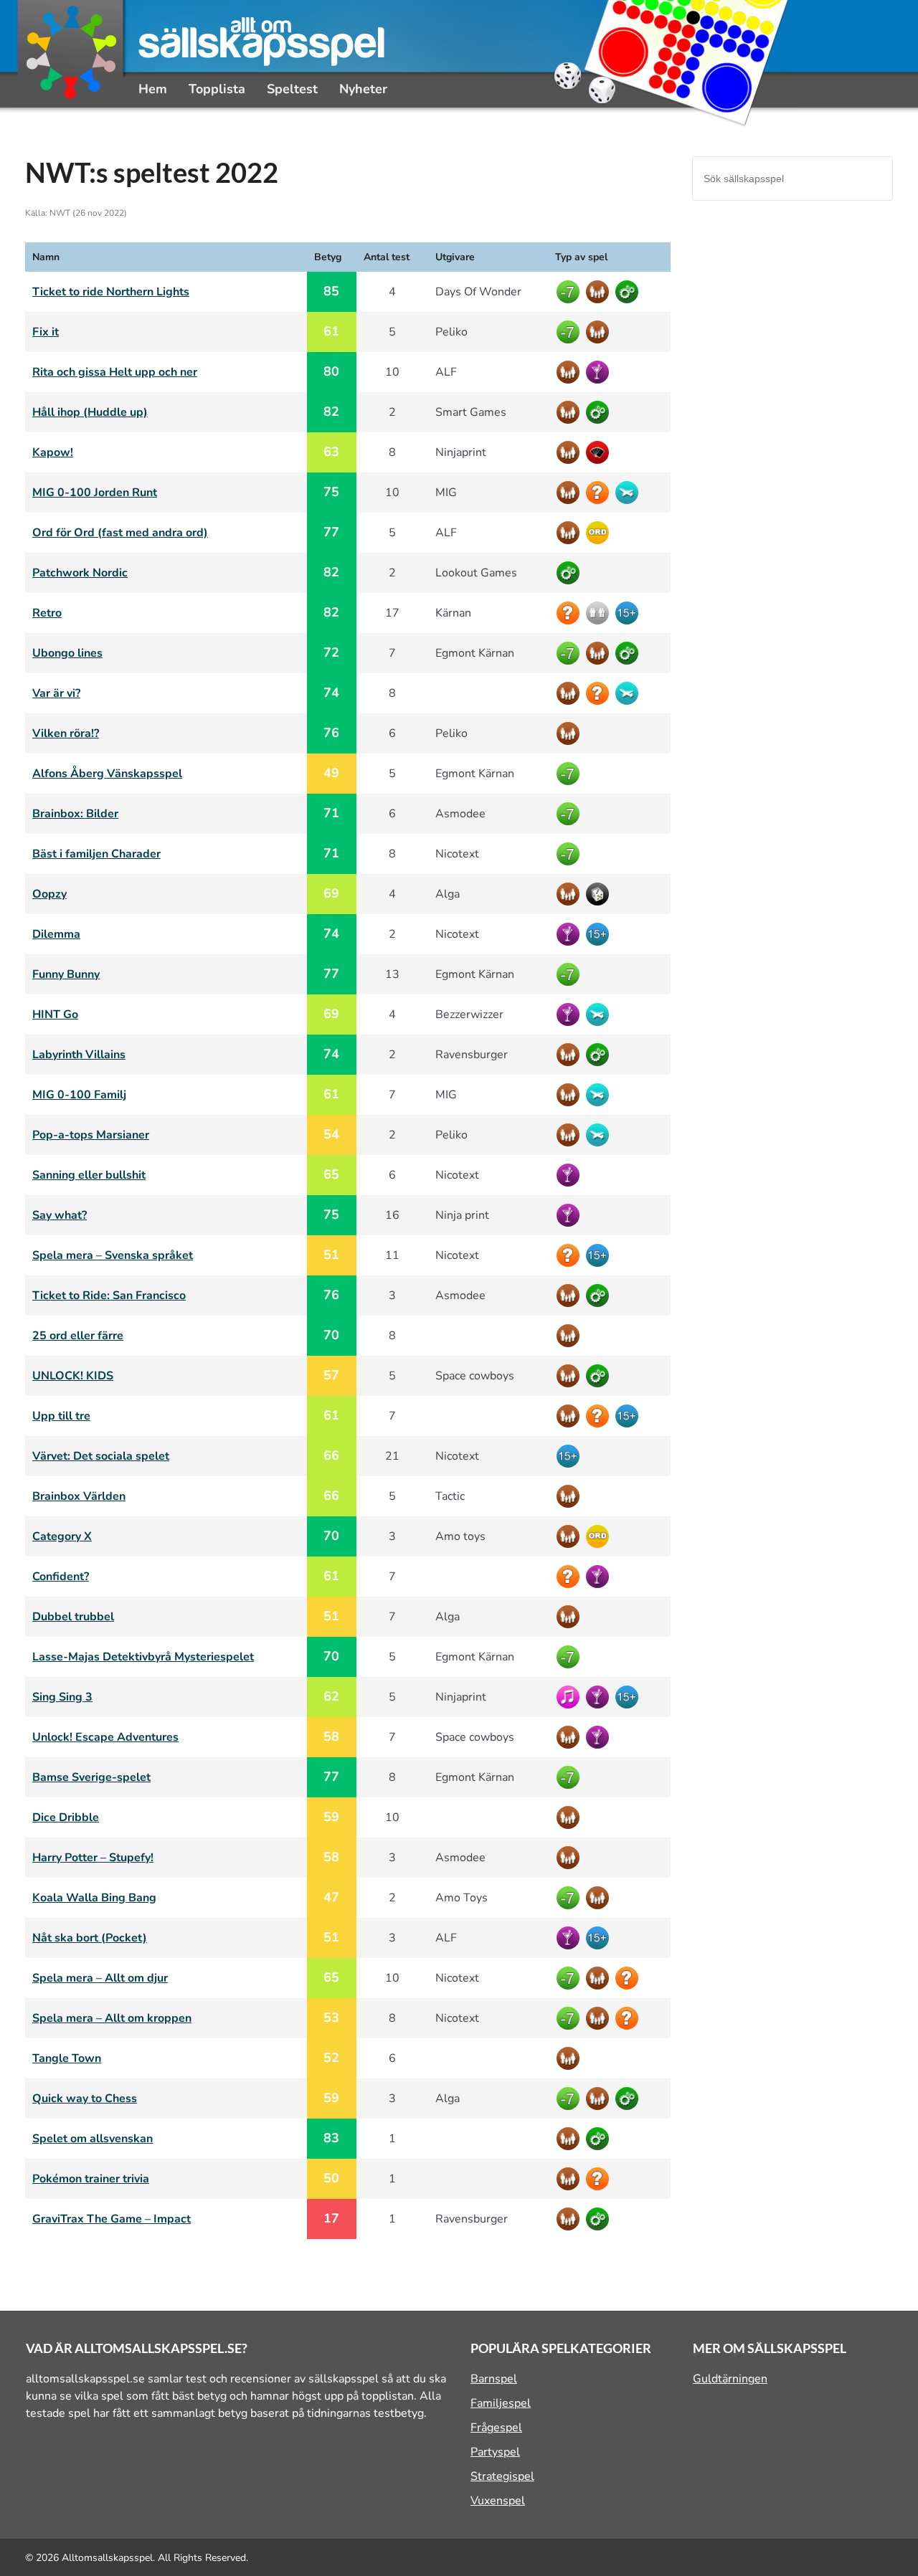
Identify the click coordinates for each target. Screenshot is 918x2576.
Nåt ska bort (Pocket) (90, 1938)
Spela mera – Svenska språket (113, 1255)
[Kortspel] (599, 452)
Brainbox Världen (79, 1496)
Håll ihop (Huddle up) (90, 412)
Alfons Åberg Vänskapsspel (107, 774)
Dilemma (56, 934)
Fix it (46, 332)
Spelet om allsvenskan (93, 2139)
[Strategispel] (629, 292)
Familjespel (501, 2403)
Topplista (217, 89)
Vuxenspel (498, 2501)
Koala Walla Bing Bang (94, 1898)
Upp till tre (61, 1416)
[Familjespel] (599, 292)
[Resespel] (629, 493)
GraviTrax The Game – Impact (112, 2219)
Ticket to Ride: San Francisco (109, 1296)
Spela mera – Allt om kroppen (112, 2018)
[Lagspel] (599, 613)
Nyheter (363, 89)
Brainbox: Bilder (75, 814)
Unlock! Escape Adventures (105, 1737)
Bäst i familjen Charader (96, 854)
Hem (153, 89)
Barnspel (494, 2379)
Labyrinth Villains (79, 1055)
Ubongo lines (67, 653)
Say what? (60, 1215)
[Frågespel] (599, 493)
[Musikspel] (570, 1697)
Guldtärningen (730, 2379)
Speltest (292, 89)
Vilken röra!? (66, 733)
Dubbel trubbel (73, 1617)
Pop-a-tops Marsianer (91, 1135)
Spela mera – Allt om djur (100, 1978)
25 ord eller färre (78, 1336)
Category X (62, 1536)
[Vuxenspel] (629, 613)
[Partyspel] (599, 372)
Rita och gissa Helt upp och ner (115, 372)
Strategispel (502, 2476)
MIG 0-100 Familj (79, 1095)
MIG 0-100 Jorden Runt (95, 493)
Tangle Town (67, 2058)
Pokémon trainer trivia (91, 2179)
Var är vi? (56, 693)
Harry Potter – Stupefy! (93, 1858)
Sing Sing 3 (62, 1697)
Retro (47, 613)
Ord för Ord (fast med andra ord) (120, 533)
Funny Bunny (66, 974)
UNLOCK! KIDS (73, 1376)
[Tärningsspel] (599, 894)
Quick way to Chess (85, 2099)
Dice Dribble (66, 1817)
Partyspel (495, 2452)
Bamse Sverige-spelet (91, 1777)
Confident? (61, 1577)
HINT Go (55, 1014)
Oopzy (49, 894)
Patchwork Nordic (80, 573)
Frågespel (496, 2428)
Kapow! (53, 452)
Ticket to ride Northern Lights (111, 292)
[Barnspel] (570, 292)
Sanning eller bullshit (89, 1175)
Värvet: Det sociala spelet (101, 1456)
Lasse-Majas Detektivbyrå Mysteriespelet (143, 1657)
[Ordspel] (599, 533)
